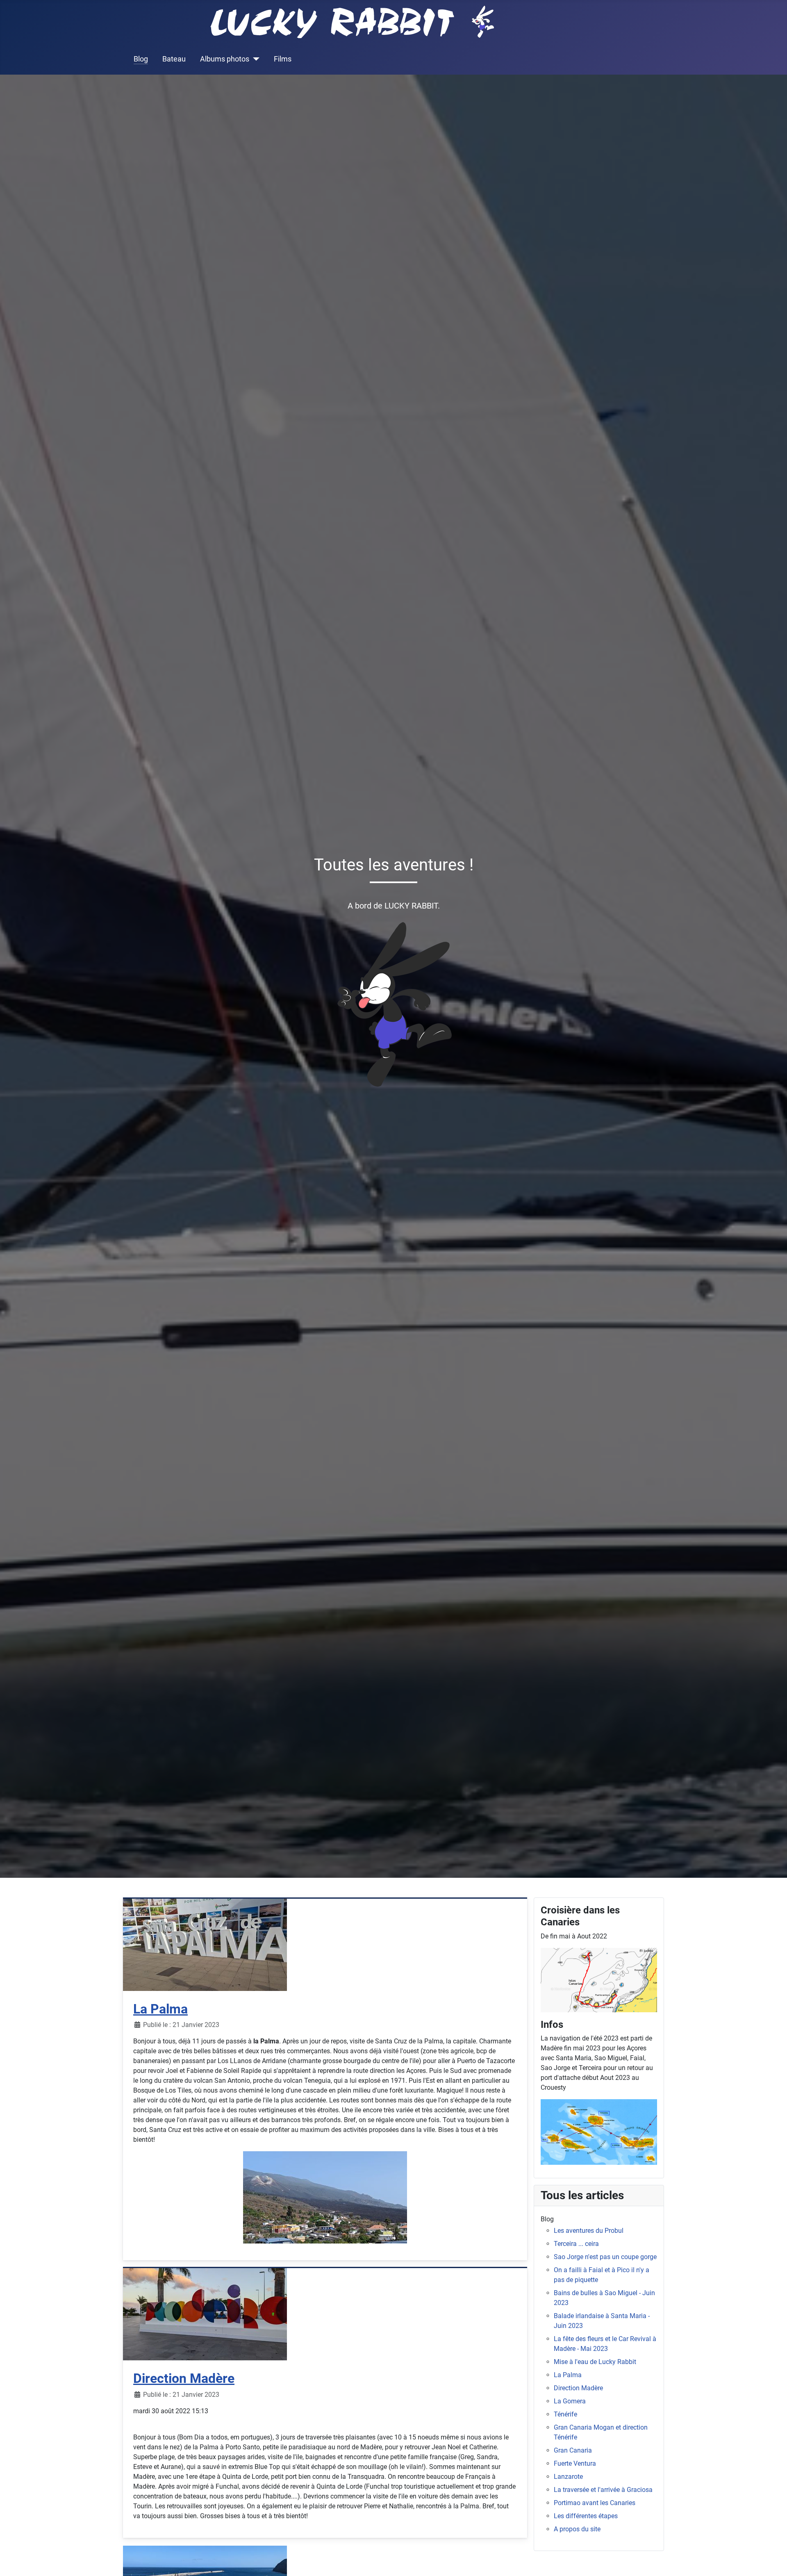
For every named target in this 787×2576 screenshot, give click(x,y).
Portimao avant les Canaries (595, 2503)
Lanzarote (568, 2477)
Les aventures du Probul (589, 2231)
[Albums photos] (254, 59)
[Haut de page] (773, 2561)
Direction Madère (184, 2378)
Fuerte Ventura (575, 2463)
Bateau (174, 59)
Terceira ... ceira (576, 2244)
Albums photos (225, 59)
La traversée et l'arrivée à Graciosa (603, 2490)
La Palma (160, 2009)
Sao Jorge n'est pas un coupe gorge (605, 2257)
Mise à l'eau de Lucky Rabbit (595, 2362)
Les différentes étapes (586, 2516)
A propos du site (577, 2529)
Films (283, 59)
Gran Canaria (573, 2450)
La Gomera (570, 2401)
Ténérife (565, 2414)
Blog (141, 59)
